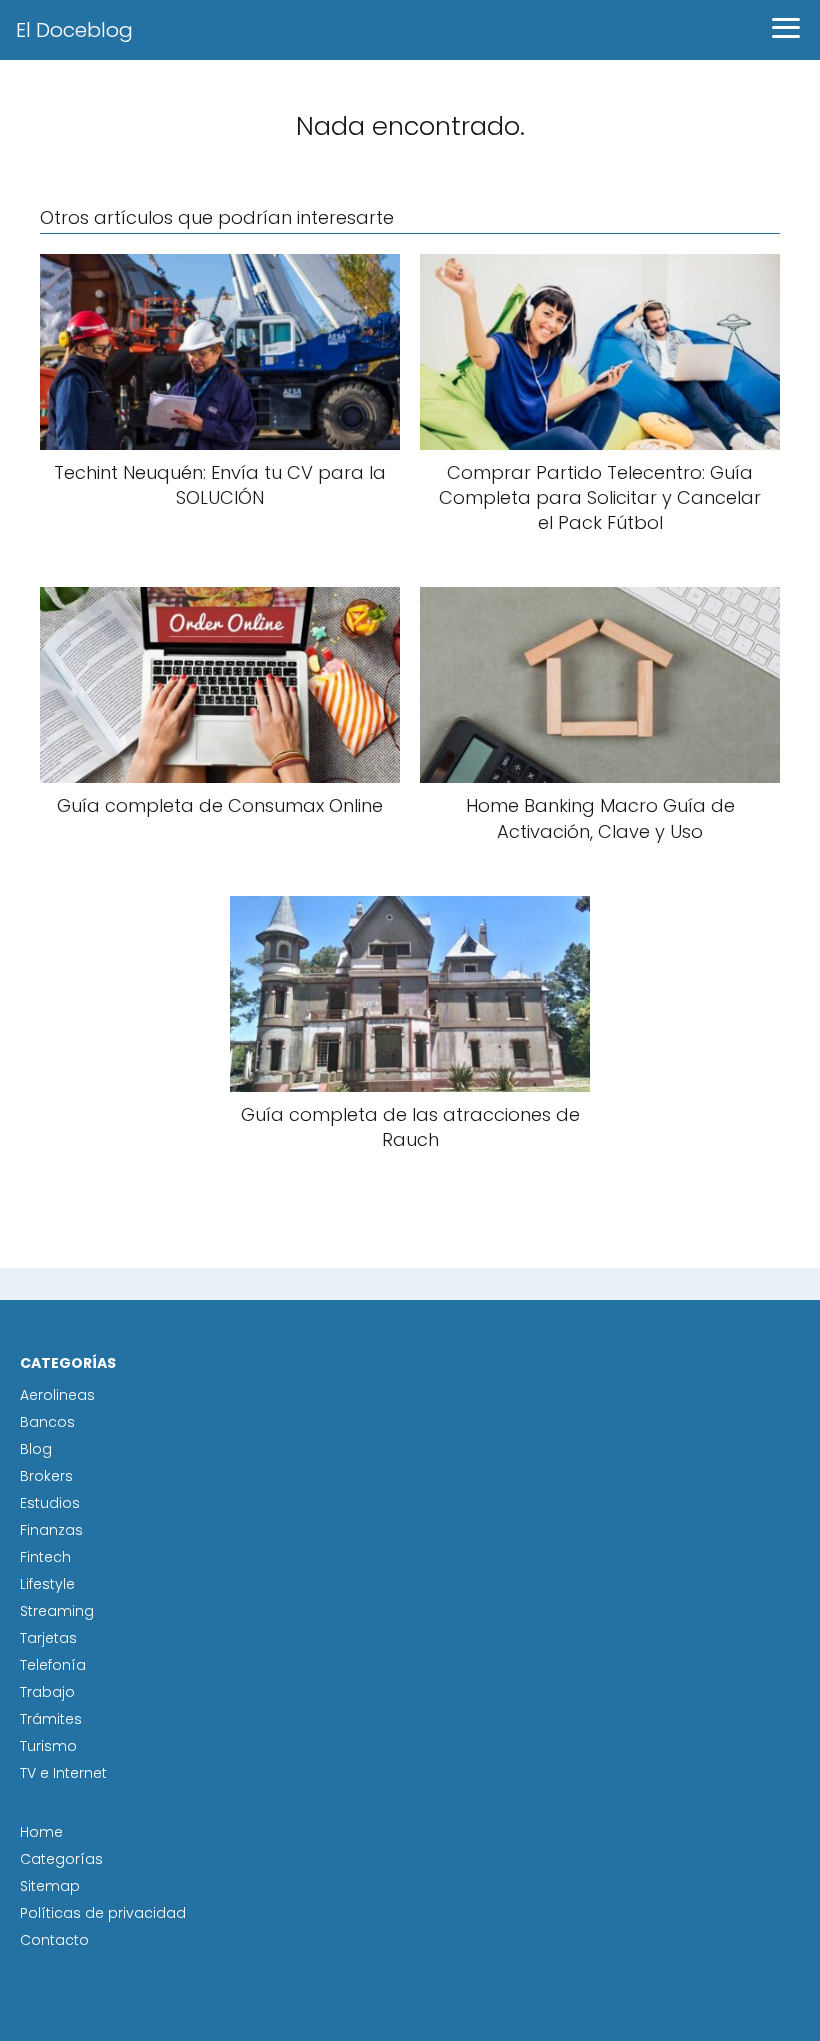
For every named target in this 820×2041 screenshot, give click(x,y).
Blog (36, 1449)
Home (41, 1832)
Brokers (46, 1476)
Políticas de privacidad (103, 1913)
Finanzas (51, 1530)
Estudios (50, 1503)
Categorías (61, 1859)
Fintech (45, 1557)
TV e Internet (63, 1773)
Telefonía (53, 1665)
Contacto (54, 1940)
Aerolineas (57, 1395)
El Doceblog (74, 30)
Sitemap (50, 1886)
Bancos (47, 1422)
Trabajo (47, 1692)
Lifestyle (47, 1584)
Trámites (51, 1719)
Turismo (48, 1746)
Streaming (57, 1611)
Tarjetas (48, 1638)
